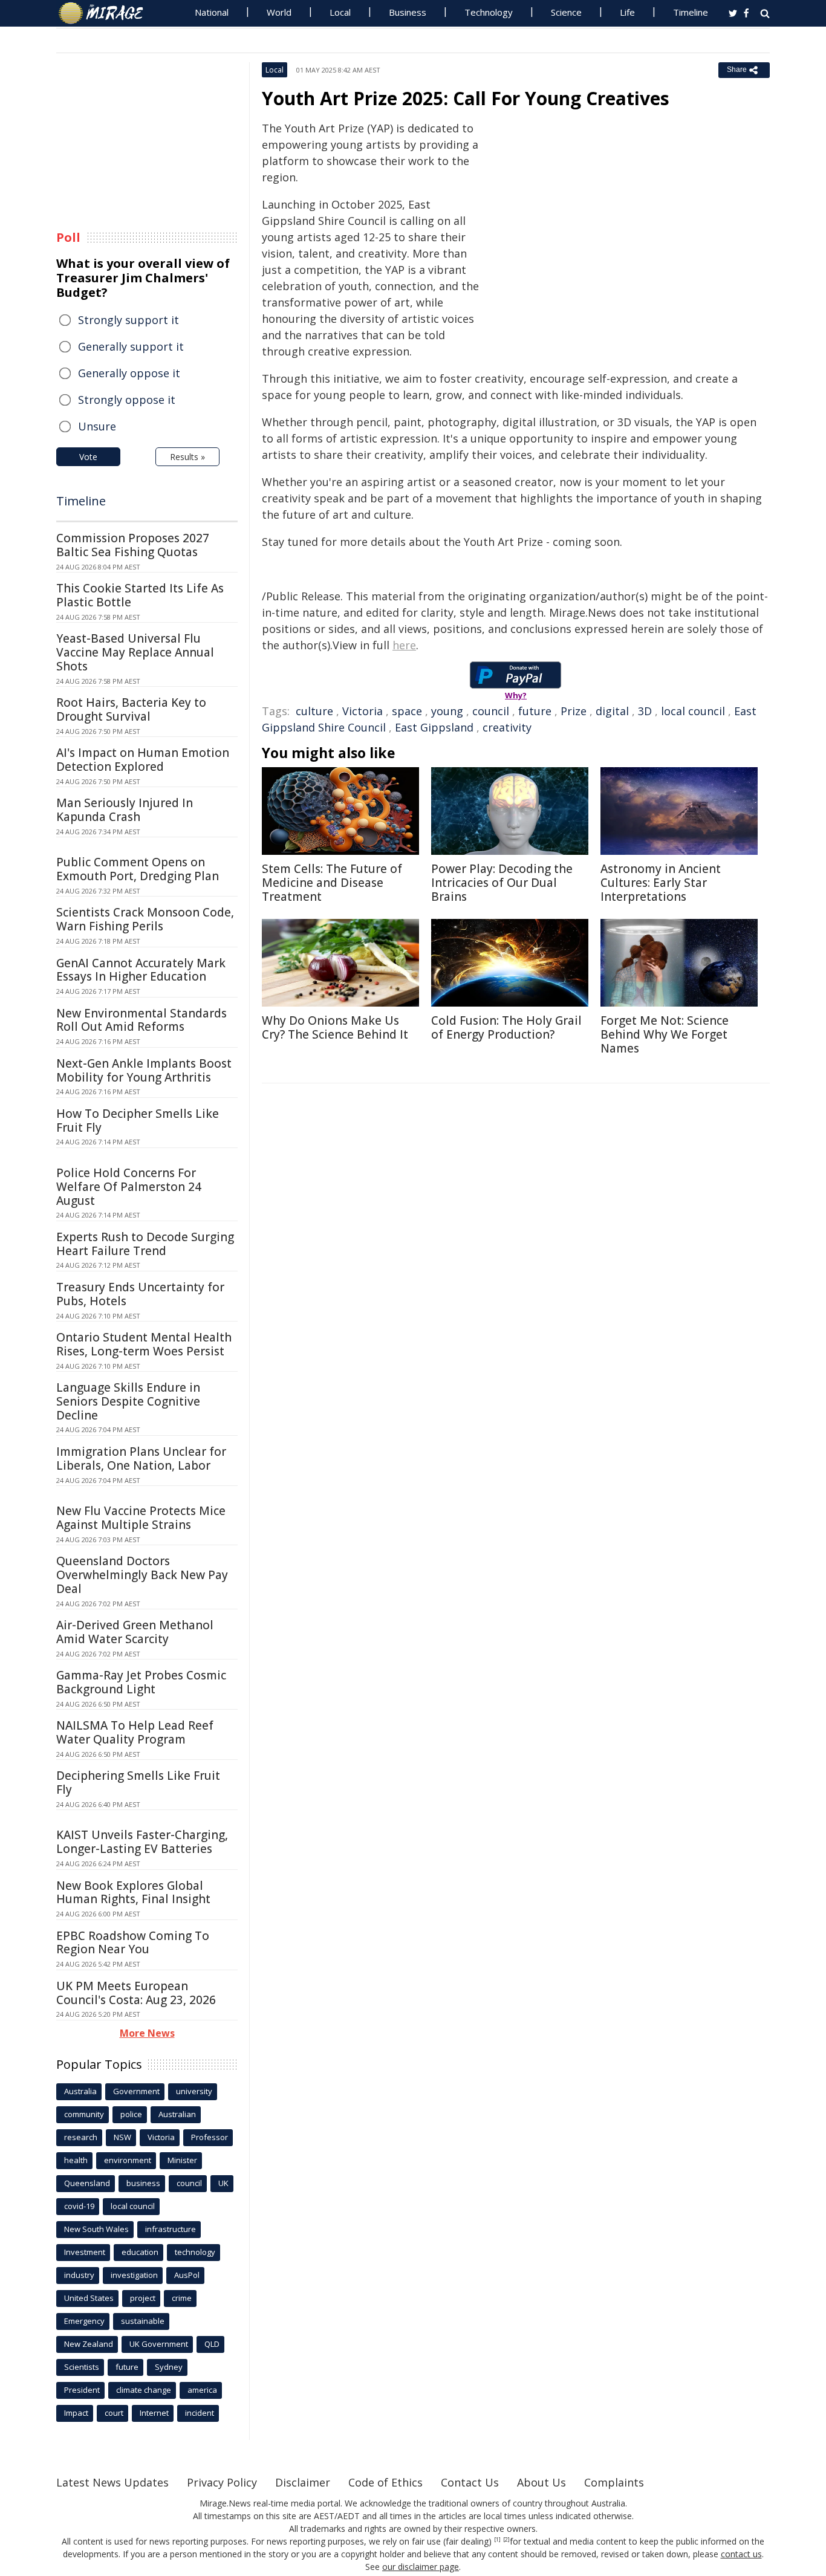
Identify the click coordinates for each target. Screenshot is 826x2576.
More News (147, 2033)
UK (223, 2183)
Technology (489, 12)
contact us (741, 2554)
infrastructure (171, 2229)
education (140, 2252)
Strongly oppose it (127, 400)
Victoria (363, 711)
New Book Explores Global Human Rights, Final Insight (133, 1893)
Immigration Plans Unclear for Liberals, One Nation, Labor (141, 1458)
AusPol (187, 2275)
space (407, 711)
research (81, 2137)
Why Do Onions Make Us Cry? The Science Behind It (335, 1027)
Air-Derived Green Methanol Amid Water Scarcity (135, 1632)
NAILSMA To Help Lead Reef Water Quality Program (135, 1732)
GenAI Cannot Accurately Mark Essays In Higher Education (141, 970)
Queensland (87, 2183)
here (404, 645)
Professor (210, 2137)
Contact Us (470, 2482)
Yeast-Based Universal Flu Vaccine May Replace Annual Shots (135, 652)
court (114, 2413)
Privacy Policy (222, 2482)
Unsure (97, 426)
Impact (76, 2413)
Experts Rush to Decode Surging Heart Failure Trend (145, 1244)
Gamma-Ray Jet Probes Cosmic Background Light (141, 1682)
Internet (154, 2413)
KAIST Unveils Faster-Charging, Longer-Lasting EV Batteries (142, 1842)
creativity (507, 727)
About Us (541, 2482)
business (143, 2183)
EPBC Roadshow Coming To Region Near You (133, 1943)
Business (408, 12)
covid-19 (79, 2206)
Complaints (614, 2482)
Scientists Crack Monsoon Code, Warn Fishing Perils (145, 919)
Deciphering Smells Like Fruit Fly (138, 1783)
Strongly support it (128, 320)
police (131, 2114)
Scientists (82, 2367)
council (491, 711)
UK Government (159, 2344)
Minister (182, 2160)
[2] (506, 2540)
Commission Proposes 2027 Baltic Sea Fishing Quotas (133, 545)
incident (200, 2413)
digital (612, 711)
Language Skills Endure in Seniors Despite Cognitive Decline (128, 1401)
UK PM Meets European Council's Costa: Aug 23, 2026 (136, 1993)
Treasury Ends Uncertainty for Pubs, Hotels (140, 1294)
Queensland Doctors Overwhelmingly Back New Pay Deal (142, 1575)
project (143, 2298)
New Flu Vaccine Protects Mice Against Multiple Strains (141, 1518)
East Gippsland (434, 727)
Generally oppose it (129, 373)
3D (645, 711)
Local (340, 12)
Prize (574, 711)
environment (128, 2160)
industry (79, 2275)
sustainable (143, 2321)
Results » (187, 457)
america (202, 2390)
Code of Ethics (385, 2482)
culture (314, 711)
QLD (212, 2344)
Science (566, 12)
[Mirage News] (107, 13)
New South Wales (96, 2229)
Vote (88, 457)
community (84, 2114)
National (212, 12)
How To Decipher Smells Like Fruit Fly (138, 1121)
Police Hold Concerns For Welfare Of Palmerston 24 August (129, 1187)
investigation (134, 2275)
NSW (122, 2137)
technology (195, 2252)
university (194, 2091)
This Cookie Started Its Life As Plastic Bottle (140, 595)
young (447, 711)
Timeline (691, 12)
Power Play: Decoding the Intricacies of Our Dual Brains (502, 883)
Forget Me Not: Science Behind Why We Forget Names (665, 1034)
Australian (177, 2114)
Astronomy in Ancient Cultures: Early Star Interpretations (661, 883)
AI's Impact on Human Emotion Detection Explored (143, 760)
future (535, 711)
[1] (497, 2540)
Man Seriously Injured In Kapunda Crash (125, 810)
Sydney (169, 2367)
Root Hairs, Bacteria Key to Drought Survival (131, 709)
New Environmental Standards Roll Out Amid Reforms (141, 1020)
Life (627, 12)
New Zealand (89, 2344)
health (76, 2160)
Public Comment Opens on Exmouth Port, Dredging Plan (138, 869)
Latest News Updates (112, 2482)
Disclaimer (303, 2482)
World (279, 12)
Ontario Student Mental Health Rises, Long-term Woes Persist (144, 1344)
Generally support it (131, 346)
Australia (80, 2091)
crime (182, 2298)
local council (693, 711)
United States (89, 2298)
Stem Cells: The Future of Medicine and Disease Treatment (332, 883)
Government (136, 2091)
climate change (144, 2390)
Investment (85, 2252)
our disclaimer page (421, 2567)
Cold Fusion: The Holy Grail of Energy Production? (506, 1027)
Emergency (84, 2321)
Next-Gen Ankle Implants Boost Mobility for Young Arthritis (144, 1070)
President (82, 2390)
